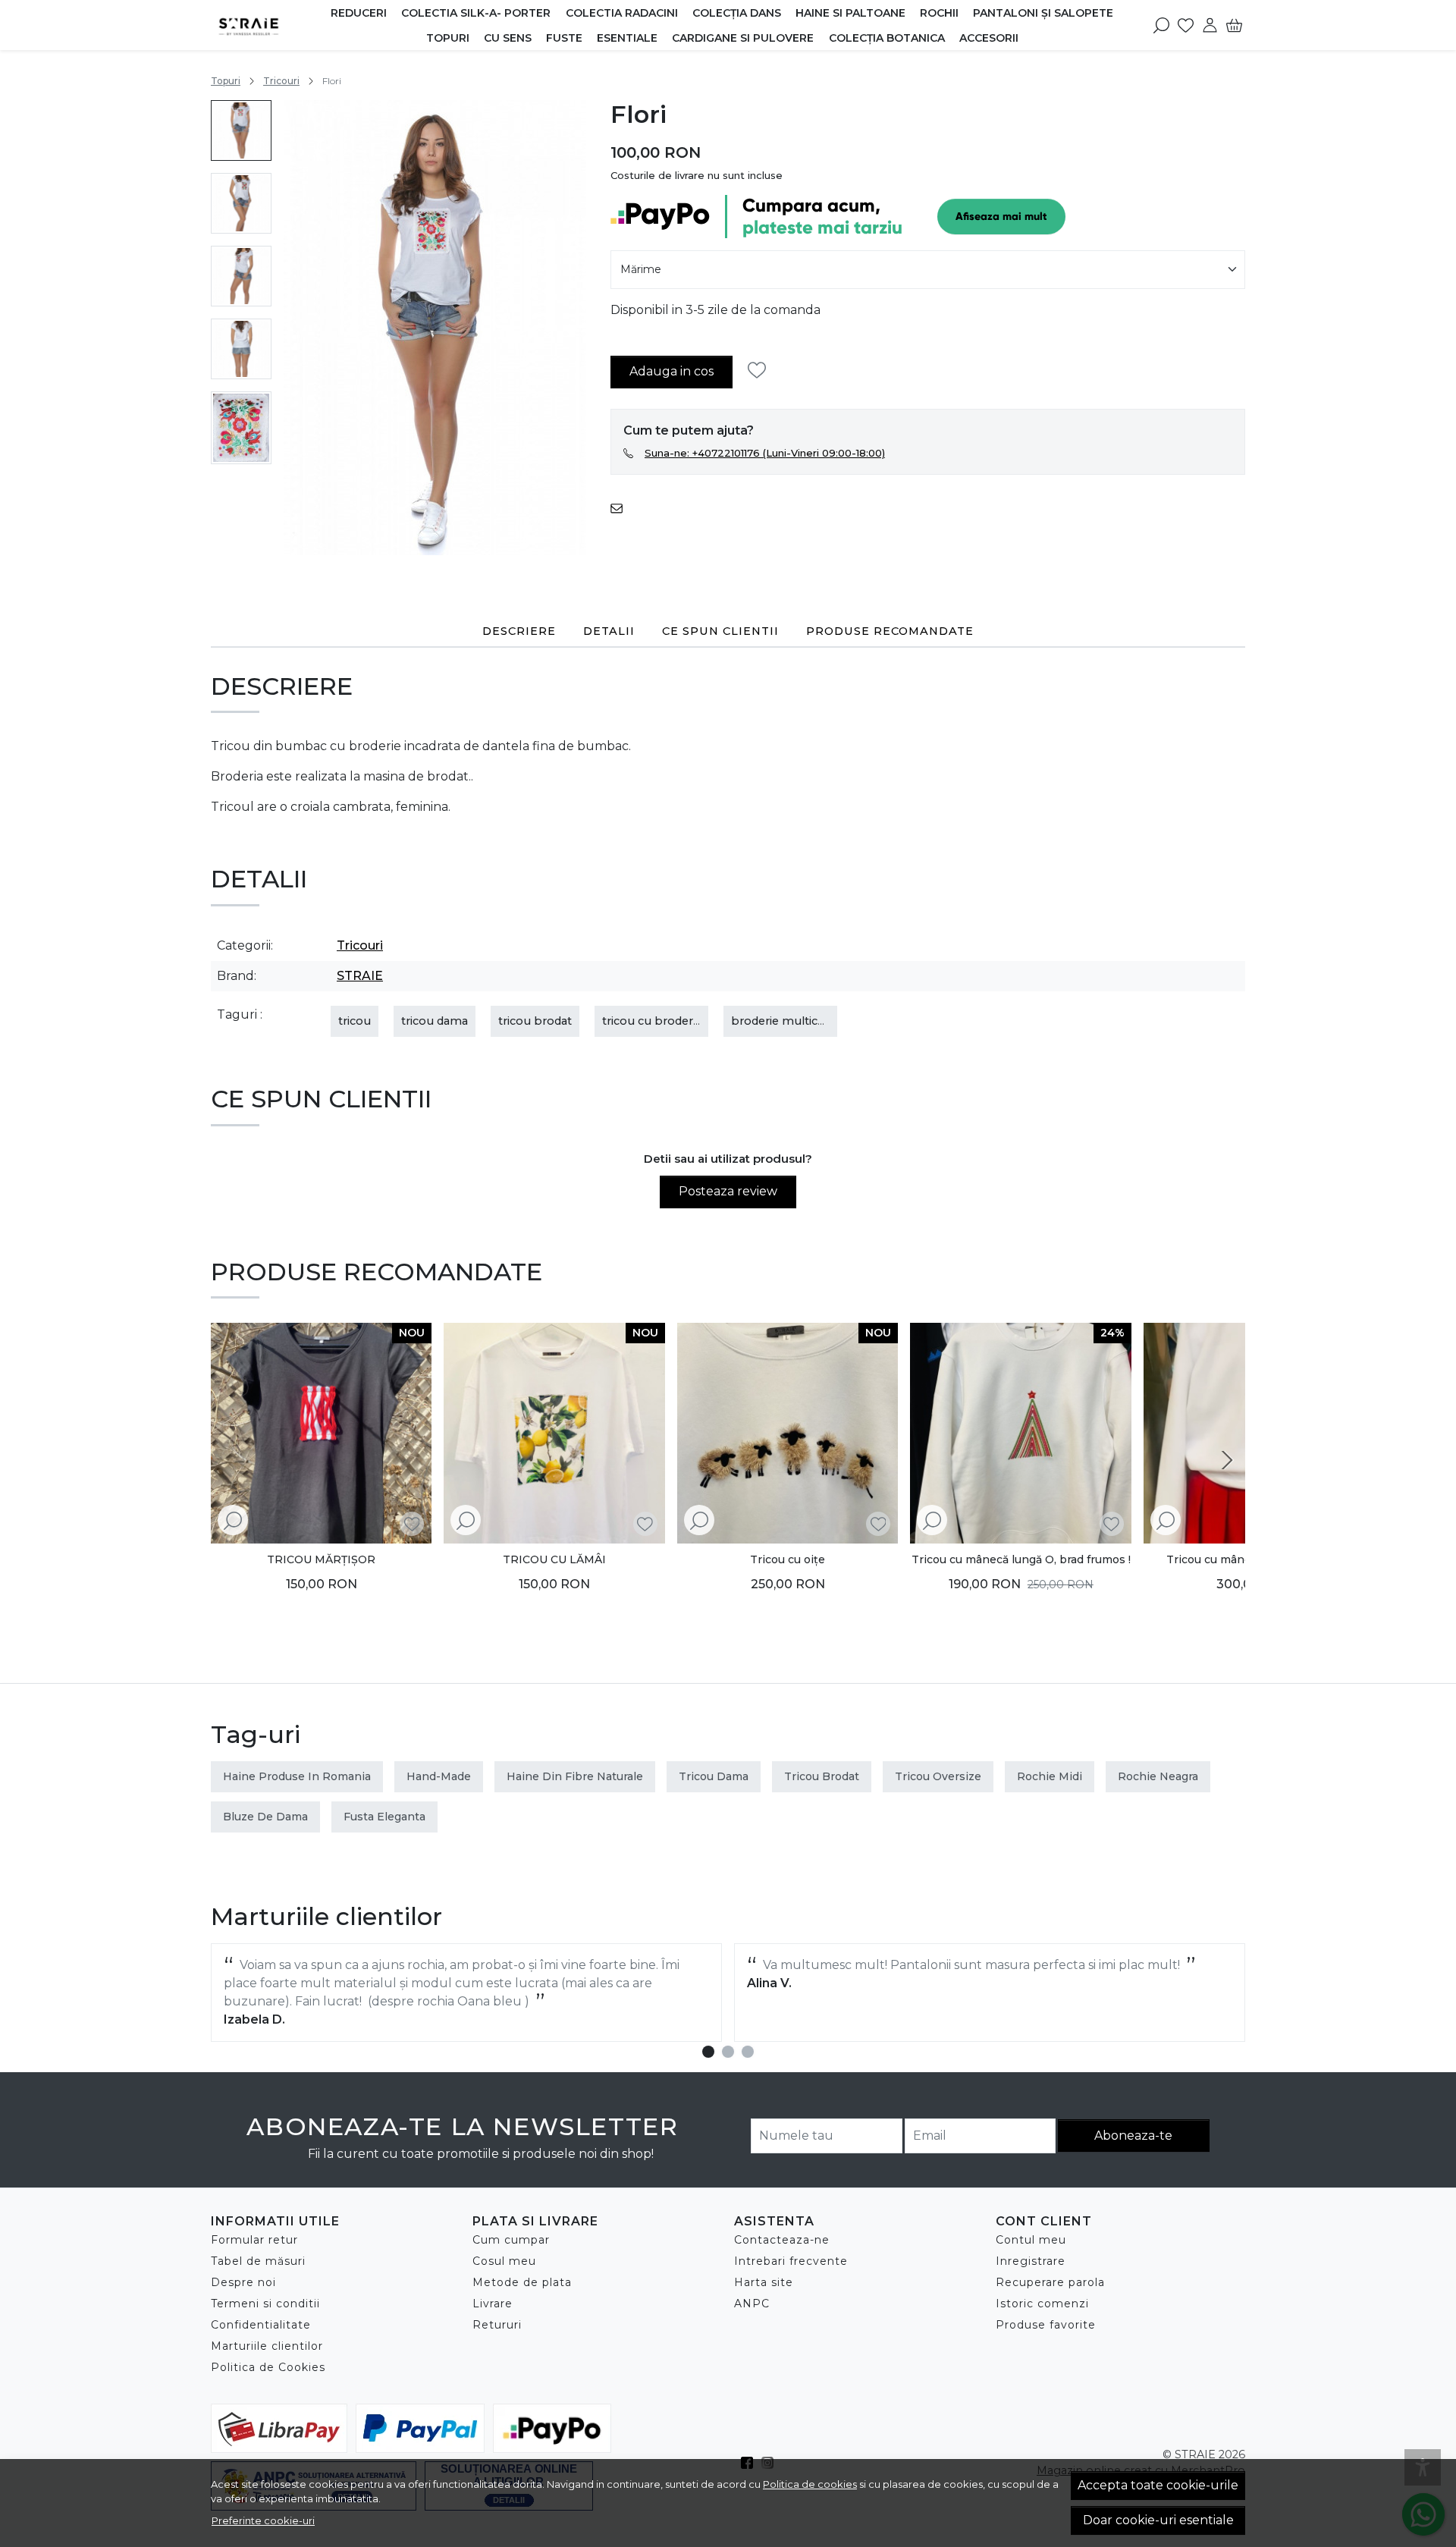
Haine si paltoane (850, 13)
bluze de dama (265, 1817)
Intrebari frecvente (791, 2261)
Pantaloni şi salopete (1043, 13)
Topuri (448, 38)
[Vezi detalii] (233, 1521)
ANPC (752, 2304)
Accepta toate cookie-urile (1158, 2485)
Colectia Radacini (622, 13)
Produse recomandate (890, 631)
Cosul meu (504, 2261)
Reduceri (359, 13)
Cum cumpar (511, 2240)
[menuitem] (241, 130)
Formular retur (254, 2240)
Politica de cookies (810, 2484)
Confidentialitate (261, 2325)
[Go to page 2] (728, 2052)
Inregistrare (1031, 2261)
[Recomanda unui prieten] (621, 508)
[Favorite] (1186, 25)
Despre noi (243, 2282)
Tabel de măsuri (258, 2261)
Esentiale (627, 38)
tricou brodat (535, 1021)
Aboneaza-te (1133, 2136)
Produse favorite (1046, 2325)
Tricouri (281, 81)
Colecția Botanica (887, 38)
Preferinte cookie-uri (263, 2520)
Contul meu (1031, 2240)
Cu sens (508, 38)
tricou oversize (938, 1776)
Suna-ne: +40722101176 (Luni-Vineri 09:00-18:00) (765, 453)
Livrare (493, 2304)
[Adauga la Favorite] (761, 371)
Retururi (497, 2325)
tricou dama (435, 1021)
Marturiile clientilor (267, 2346)
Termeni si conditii (265, 2304)
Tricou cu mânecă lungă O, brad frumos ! (1021, 1559)
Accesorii (989, 38)
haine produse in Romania (297, 1776)
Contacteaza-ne (782, 2240)
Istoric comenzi (1042, 2304)
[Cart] (1234, 25)
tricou (355, 1021)
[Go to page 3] (748, 2052)
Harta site (764, 2282)
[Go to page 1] (708, 2052)
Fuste (564, 38)
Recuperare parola (1050, 2282)
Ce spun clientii (720, 631)
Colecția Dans (737, 13)
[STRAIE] (267, 25)
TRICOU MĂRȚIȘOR (321, 1559)
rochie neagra (1158, 1776)
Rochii (939, 13)
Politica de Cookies (268, 2367)
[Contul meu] (1210, 25)
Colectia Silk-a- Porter (476, 13)
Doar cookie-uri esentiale (1158, 2520)
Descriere (519, 631)
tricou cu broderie (652, 1021)
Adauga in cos (672, 371)
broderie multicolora (788, 1021)
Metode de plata (522, 2282)
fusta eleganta (384, 1817)
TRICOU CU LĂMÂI (554, 1559)
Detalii (609, 631)
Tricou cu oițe (788, 1559)
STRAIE (360, 976)
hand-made (439, 1776)
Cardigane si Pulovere (743, 38)
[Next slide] (1227, 1460)
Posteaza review (728, 1191)
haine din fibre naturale (575, 1776)
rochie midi (1050, 1776)
